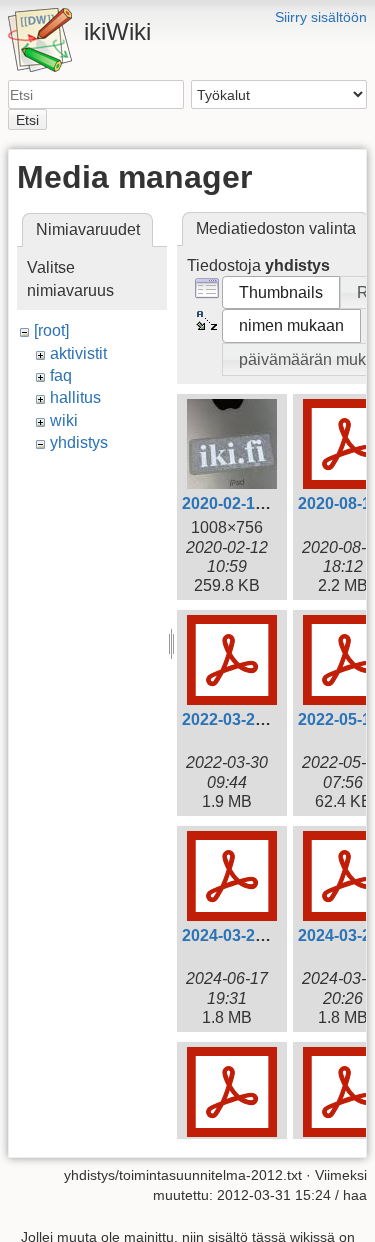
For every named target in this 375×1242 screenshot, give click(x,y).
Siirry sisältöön (321, 17)
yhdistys (79, 442)
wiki (64, 420)
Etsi (27, 120)
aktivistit (78, 353)
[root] (51, 330)
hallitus (75, 397)
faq (61, 375)
